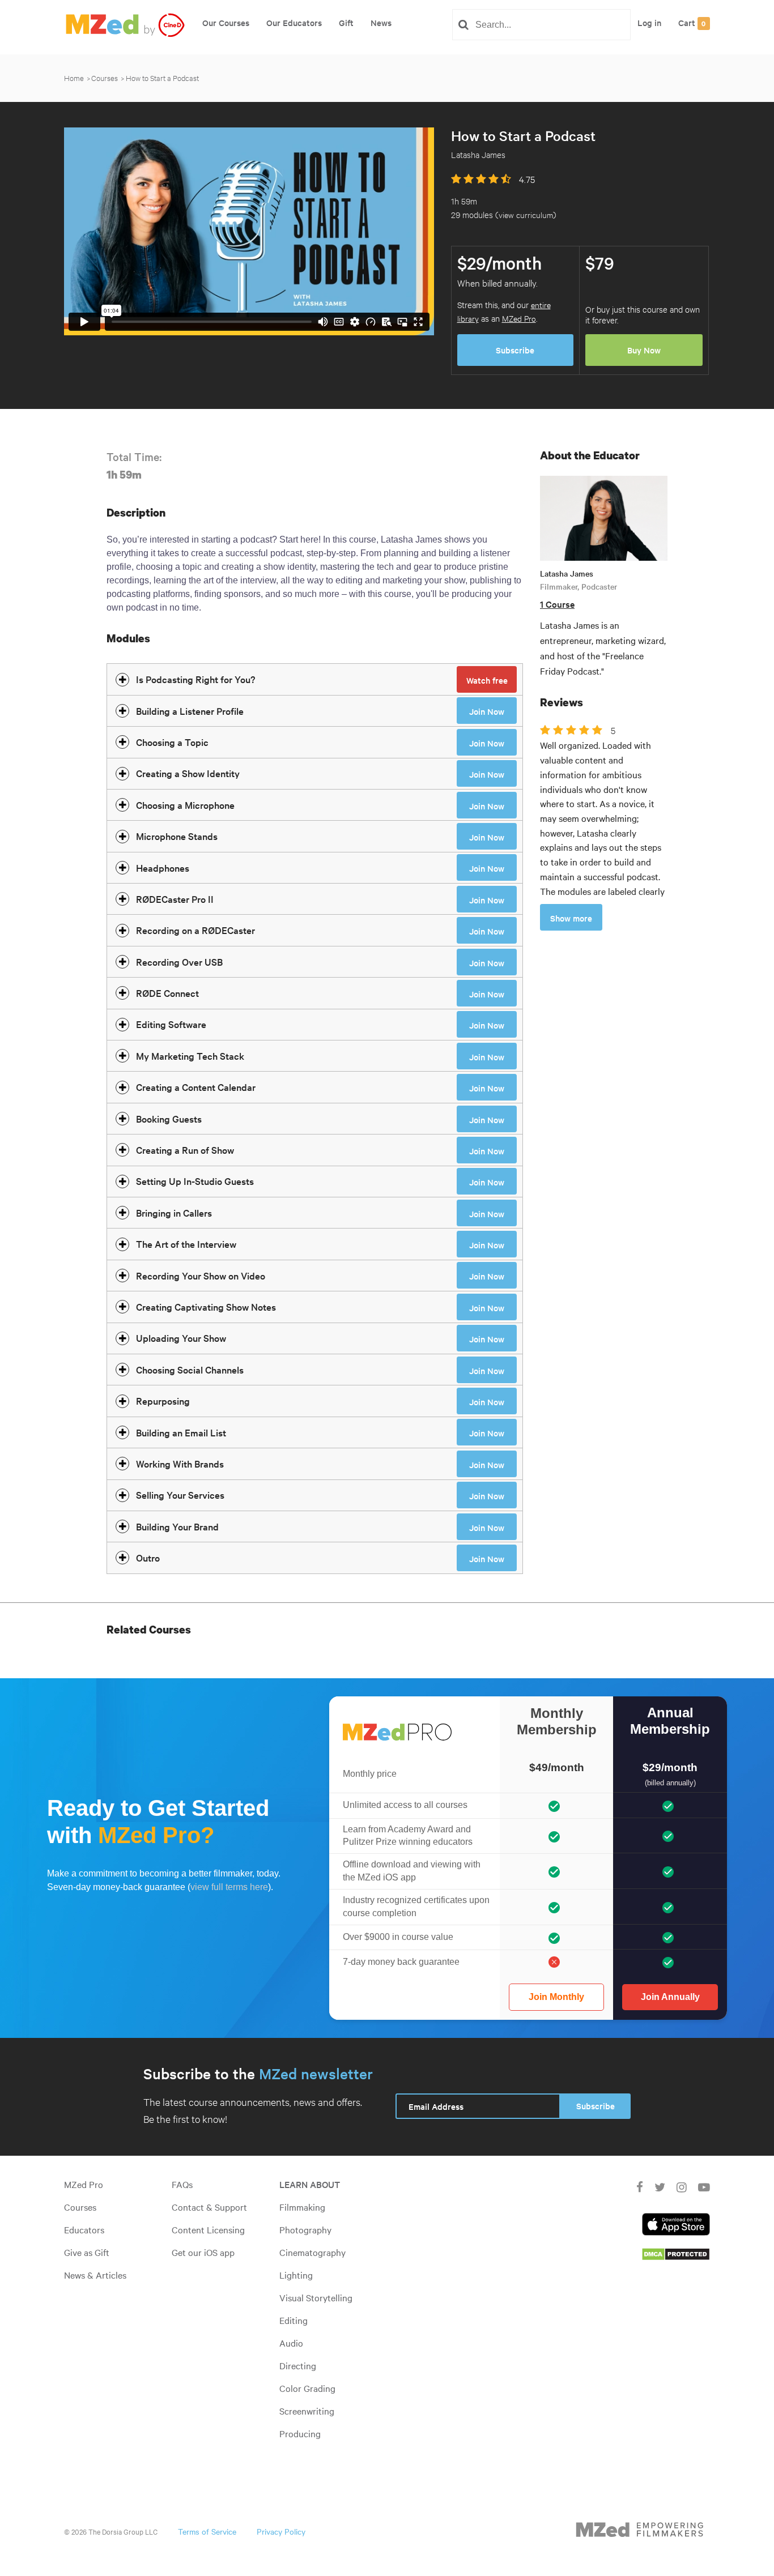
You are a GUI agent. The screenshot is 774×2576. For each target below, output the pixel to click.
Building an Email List (181, 1432)
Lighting (296, 2275)
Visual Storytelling (316, 2297)
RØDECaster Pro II (175, 899)
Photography (305, 2229)
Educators (84, 2229)
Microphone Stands (177, 836)
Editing (294, 2320)
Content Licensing (208, 2229)
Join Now (487, 711)
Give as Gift (87, 2252)
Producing (300, 2433)
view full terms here (229, 1887)
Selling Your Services (180, 1494)
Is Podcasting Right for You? (195, 679)
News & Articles (95, 2275)
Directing (298, 2365)
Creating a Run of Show (185, 1150)
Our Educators (294, 22)
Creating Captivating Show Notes (206, 1306)
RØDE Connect (167, 993)
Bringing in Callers (174, 1212)
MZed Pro (519, 318)
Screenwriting (307, 2411)
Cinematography (312, 2252)
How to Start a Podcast (162, 78)
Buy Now (644, 350)
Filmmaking (302, 2207)
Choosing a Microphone (185, 805)
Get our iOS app (203, 2252)
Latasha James (567, 573)
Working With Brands (180, 1463)
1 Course (557, 604)
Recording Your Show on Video (201, 1275)
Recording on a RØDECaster (195, 930)
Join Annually (670, 1997)
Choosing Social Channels (190, 1369)
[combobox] (546, 25)
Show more (571, 918)
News (381, 22)
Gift (346, 22)
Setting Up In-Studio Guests (195, 1181)
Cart (692, 22)
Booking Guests (169, 1118)
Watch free (487, 680)
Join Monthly (556, 1997)
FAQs (182, 2184)
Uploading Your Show (181, 1338)
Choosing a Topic (172, 742)
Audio (291, 2343)
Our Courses (226, 22)
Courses (105, 78)
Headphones (163, 867)
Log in (649, 22)
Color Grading (307, 2388)
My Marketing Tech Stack (190, 1055)
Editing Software (171, 1024)
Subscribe (515, 350)
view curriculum (526, 214)
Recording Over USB (179, 961)
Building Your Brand (177, 1526)
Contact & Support (209, 2207)
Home (74, 78)
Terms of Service (207, 2531)
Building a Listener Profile (190, 711)
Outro (148, 1557)
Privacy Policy (281, 2531)
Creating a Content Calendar (196, 1087)
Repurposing (163, 1400)
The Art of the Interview (186, 1244)
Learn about (310, 2184)
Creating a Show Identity (188, 773)
